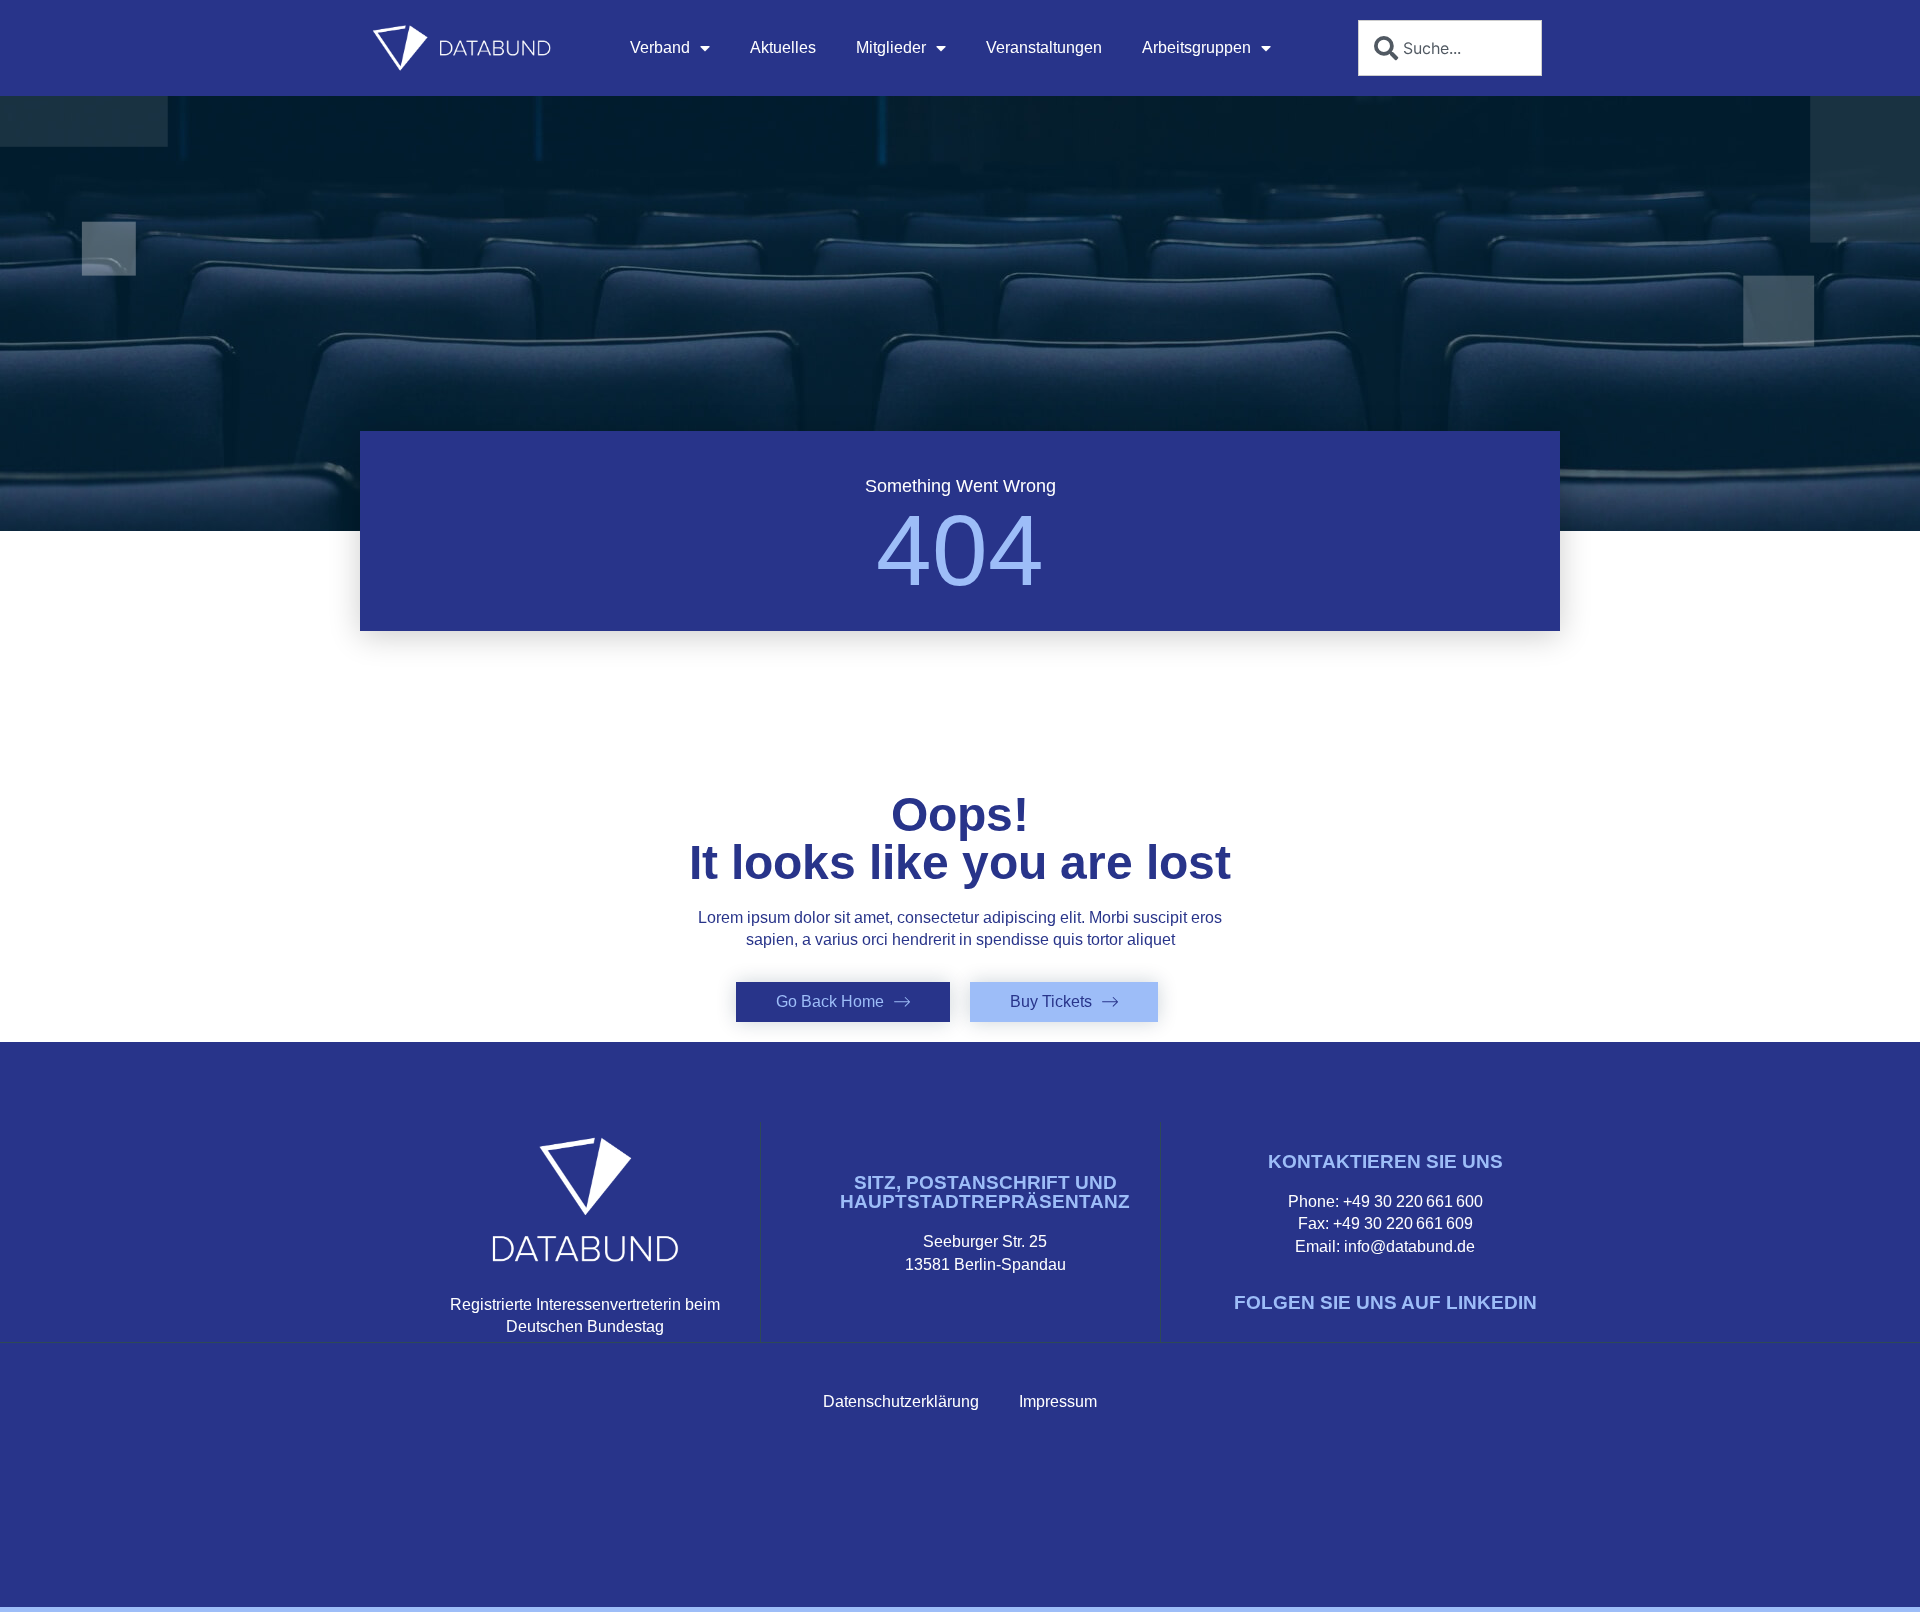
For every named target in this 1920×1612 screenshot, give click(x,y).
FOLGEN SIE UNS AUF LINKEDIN (1385, 1302)
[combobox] (1450, 48)
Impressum (1058, 1401)
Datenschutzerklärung (901, 1401)
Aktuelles (783, 47)
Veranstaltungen (1044, 47)
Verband (660, 47)
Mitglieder (891, 47)
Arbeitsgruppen (1196, 47)
